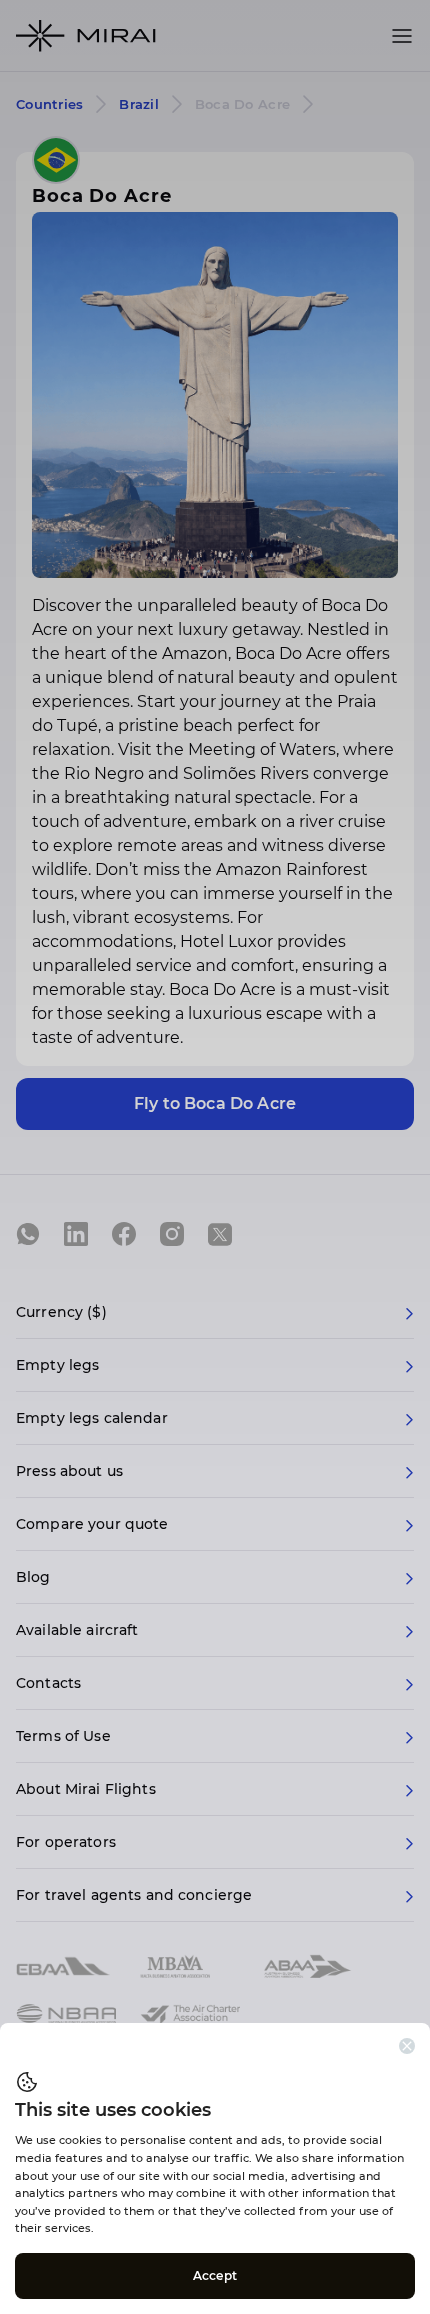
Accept (215, 2275)
